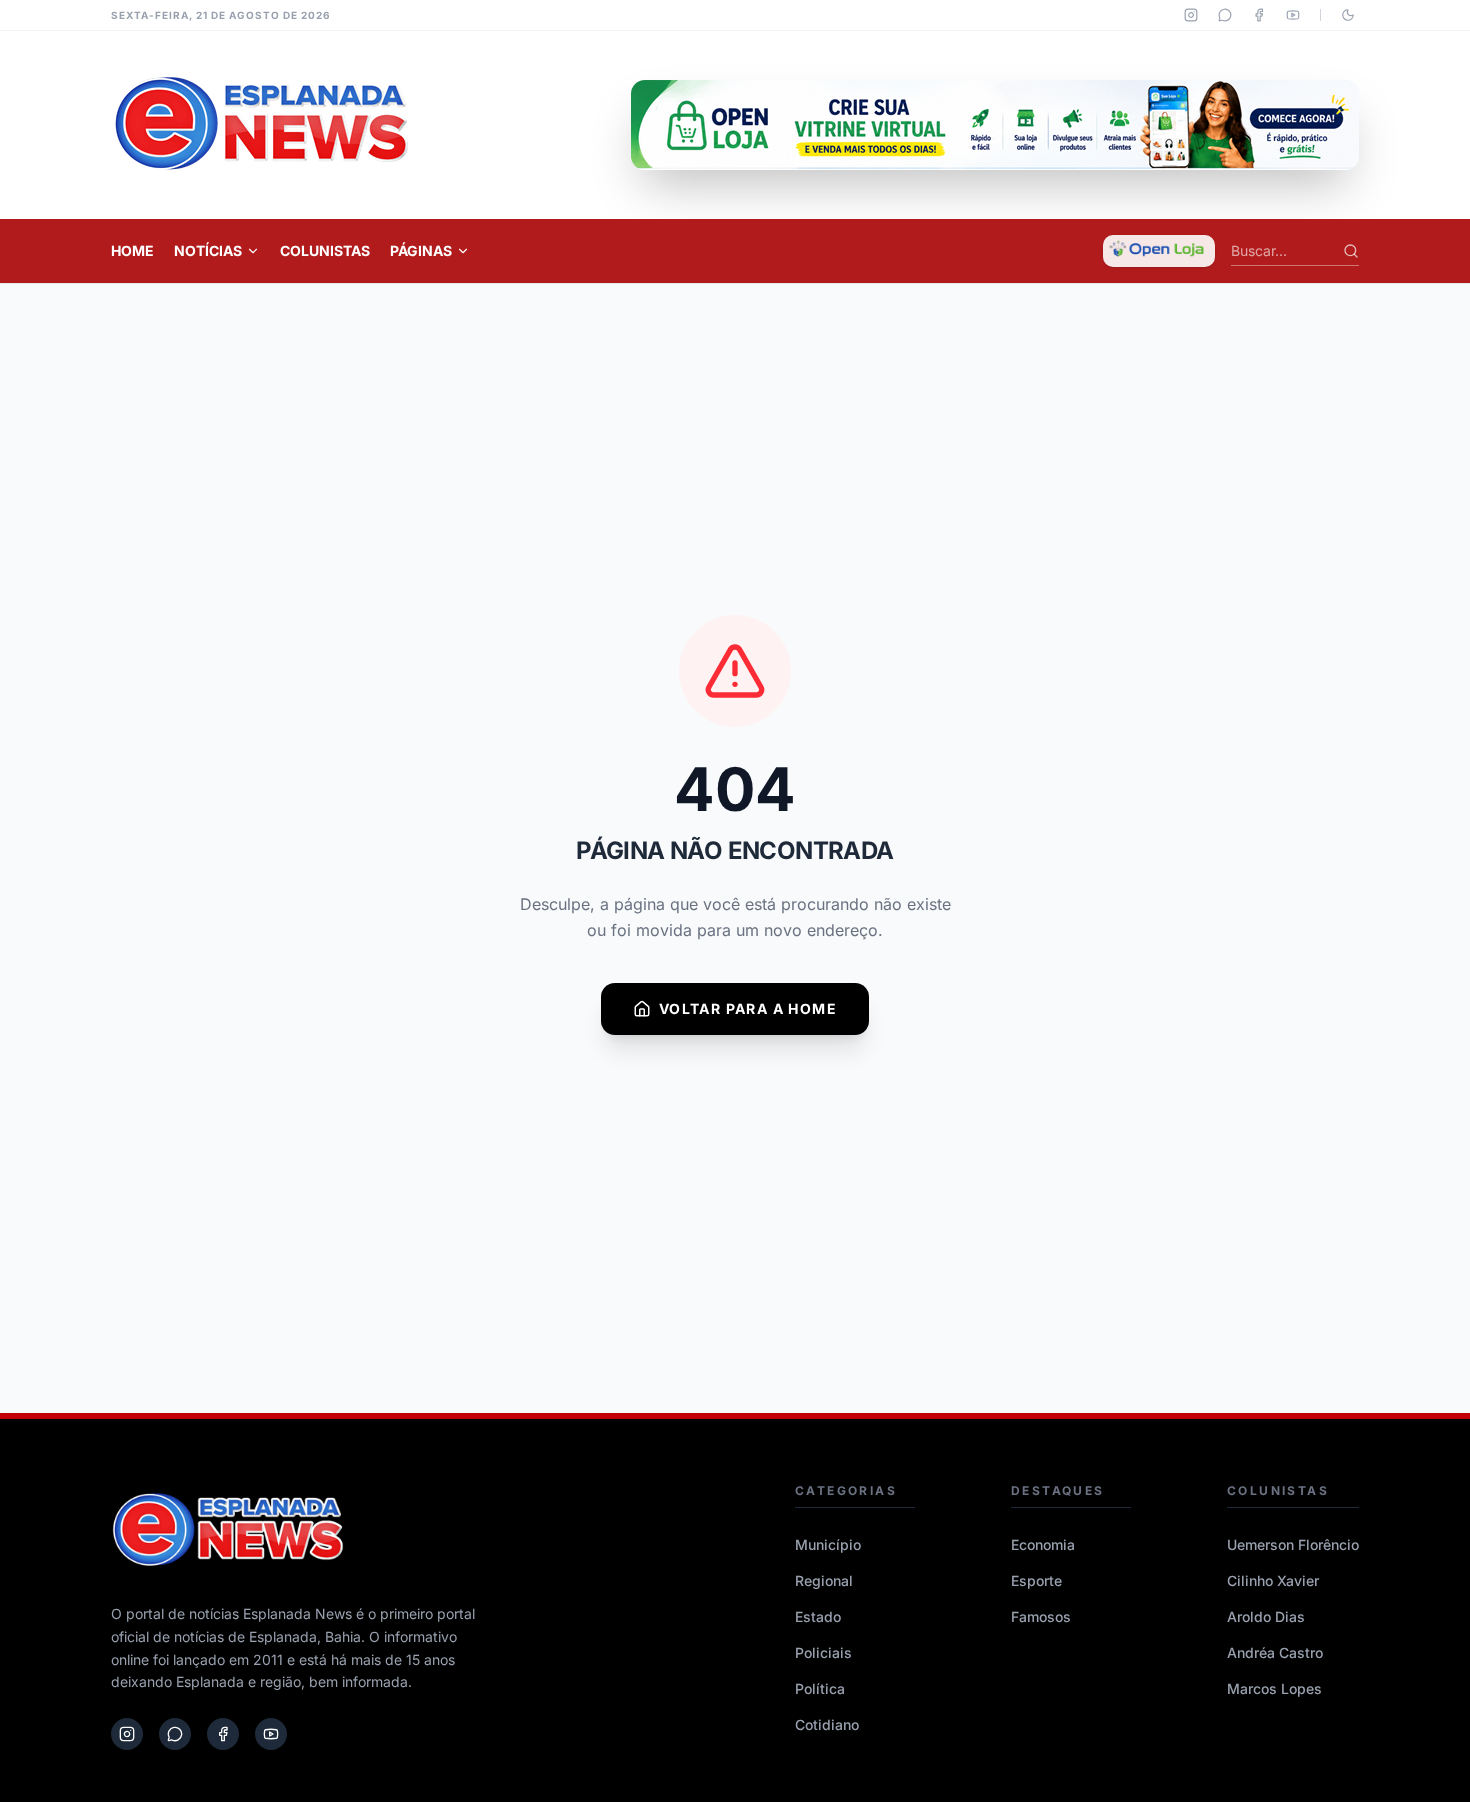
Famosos (1041, 1616)
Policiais (823, 1652)
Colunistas (325, 250)
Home (132, 250)
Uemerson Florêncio (1293, 1544)
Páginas (421, 250)
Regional (824, 1580)
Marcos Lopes (1274, 1688)
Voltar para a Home (748, 1008)
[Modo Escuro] (1348, 15)
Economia (1043, 1544)
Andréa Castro (1275, 1652)
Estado (818, 1616)
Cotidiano (827, 1724)
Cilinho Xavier (1273, 1580)
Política (820, 1688)
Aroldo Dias (1266, 1616)
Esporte (1036, 1580)
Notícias (208, 250)
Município (828, 1544)
